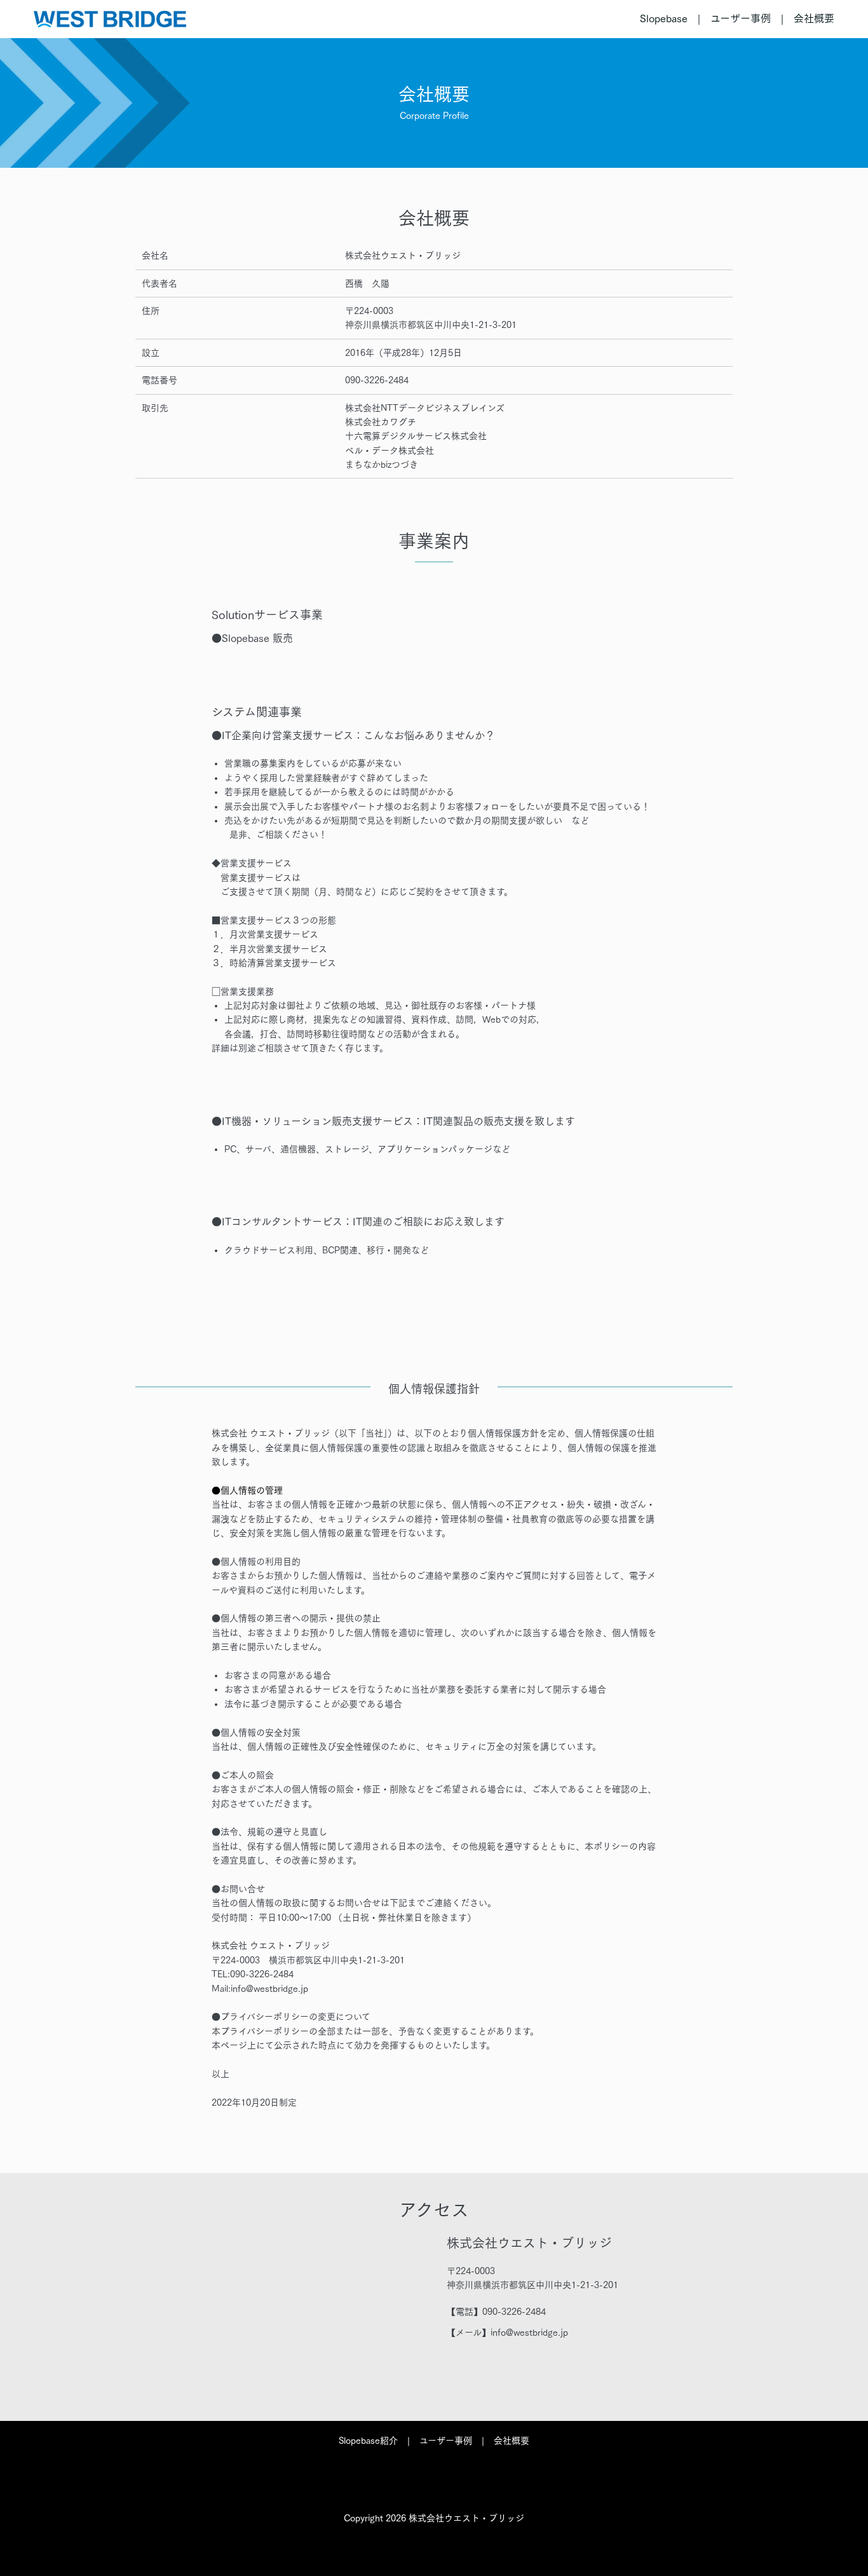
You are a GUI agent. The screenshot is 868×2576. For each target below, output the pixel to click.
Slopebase (664, 18)
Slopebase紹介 (368, 2441)
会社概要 (814, 18)
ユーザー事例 (741, 18)
